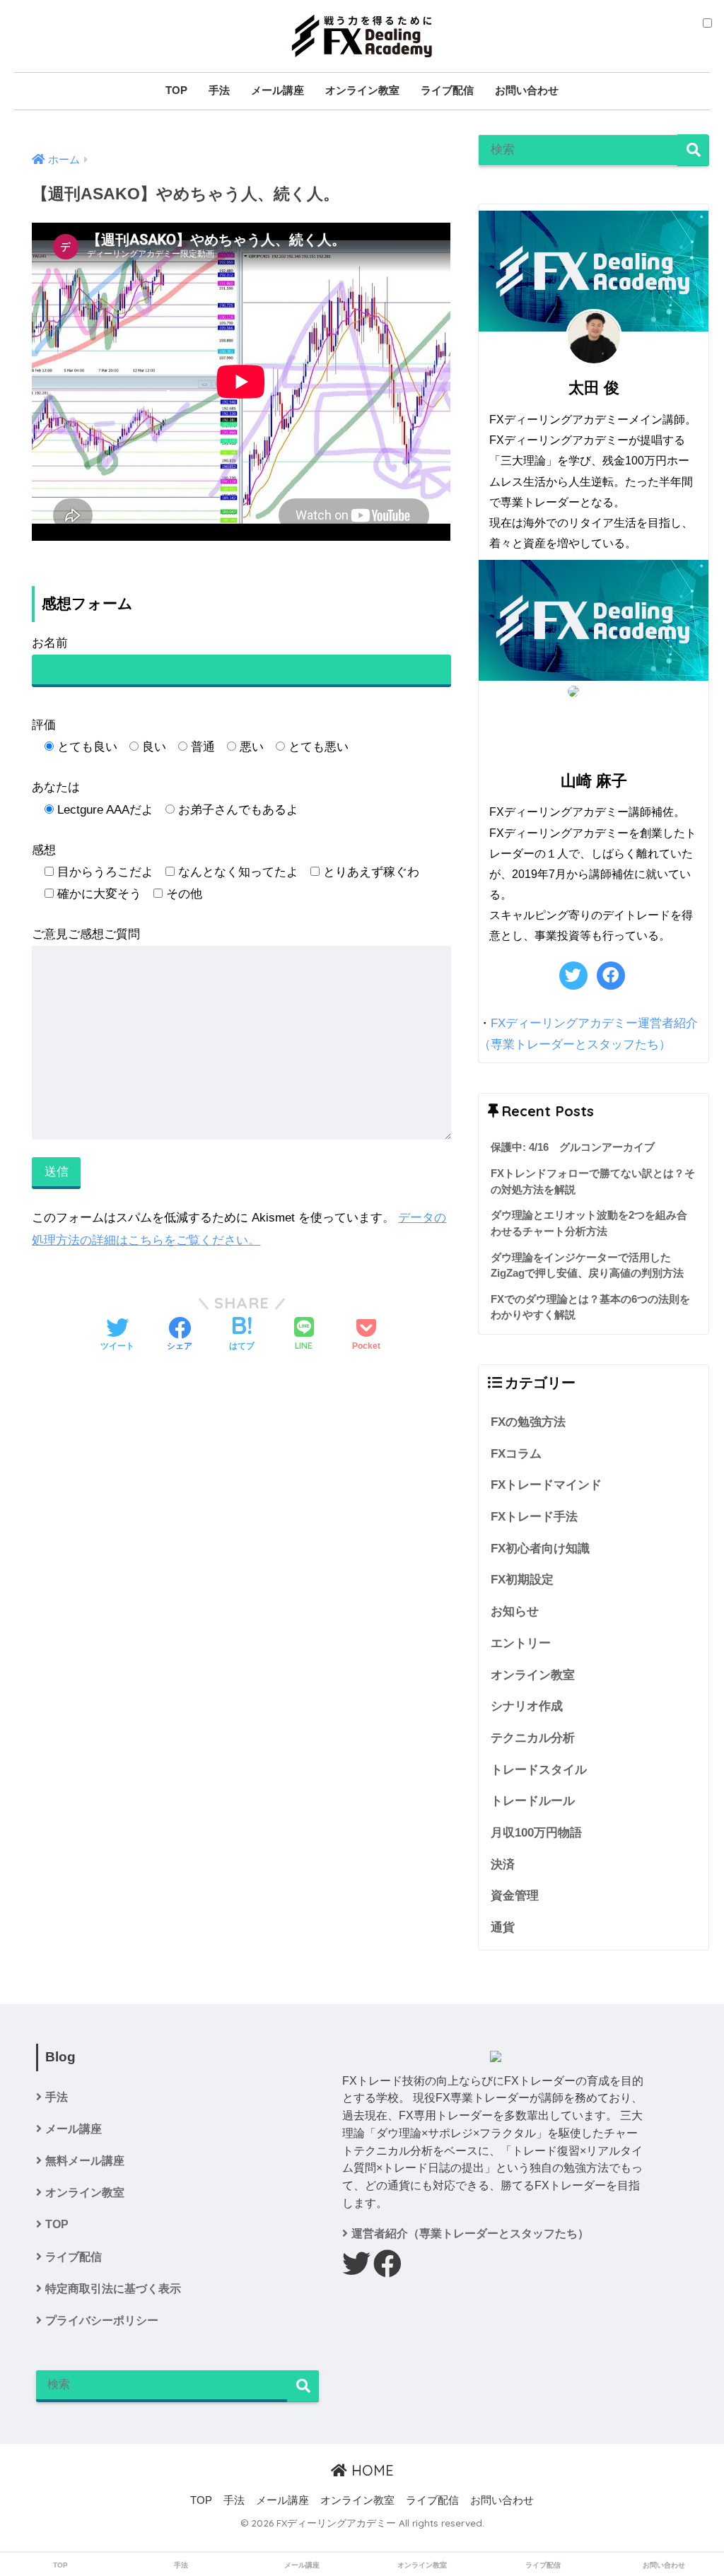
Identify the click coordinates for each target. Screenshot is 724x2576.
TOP (176, 90)
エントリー (521, 1643)
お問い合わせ (527, 90)
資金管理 (515, 1896)
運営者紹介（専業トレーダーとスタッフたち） (470, 2233)
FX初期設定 (522, 1580)
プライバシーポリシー (102, 2320)
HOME (370, 2470)
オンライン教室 (362, 90)
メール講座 (278, 90)
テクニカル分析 (533, 1738)
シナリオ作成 (527, 1706)
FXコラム (516, 1454)
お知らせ (515, 1611)
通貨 (503, 1927)
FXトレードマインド (546, 1485)
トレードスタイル (539, 1770)
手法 (219, 90)
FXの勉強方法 (528, 1422)
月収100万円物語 (536, 1833)
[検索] (693, 150)
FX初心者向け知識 (540, 1548)
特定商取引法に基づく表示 (113, 2289)
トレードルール (533, 1801)
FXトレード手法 (534, 1517)
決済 (503, 1864)
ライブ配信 (447, 90)
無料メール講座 (85, 2161)
